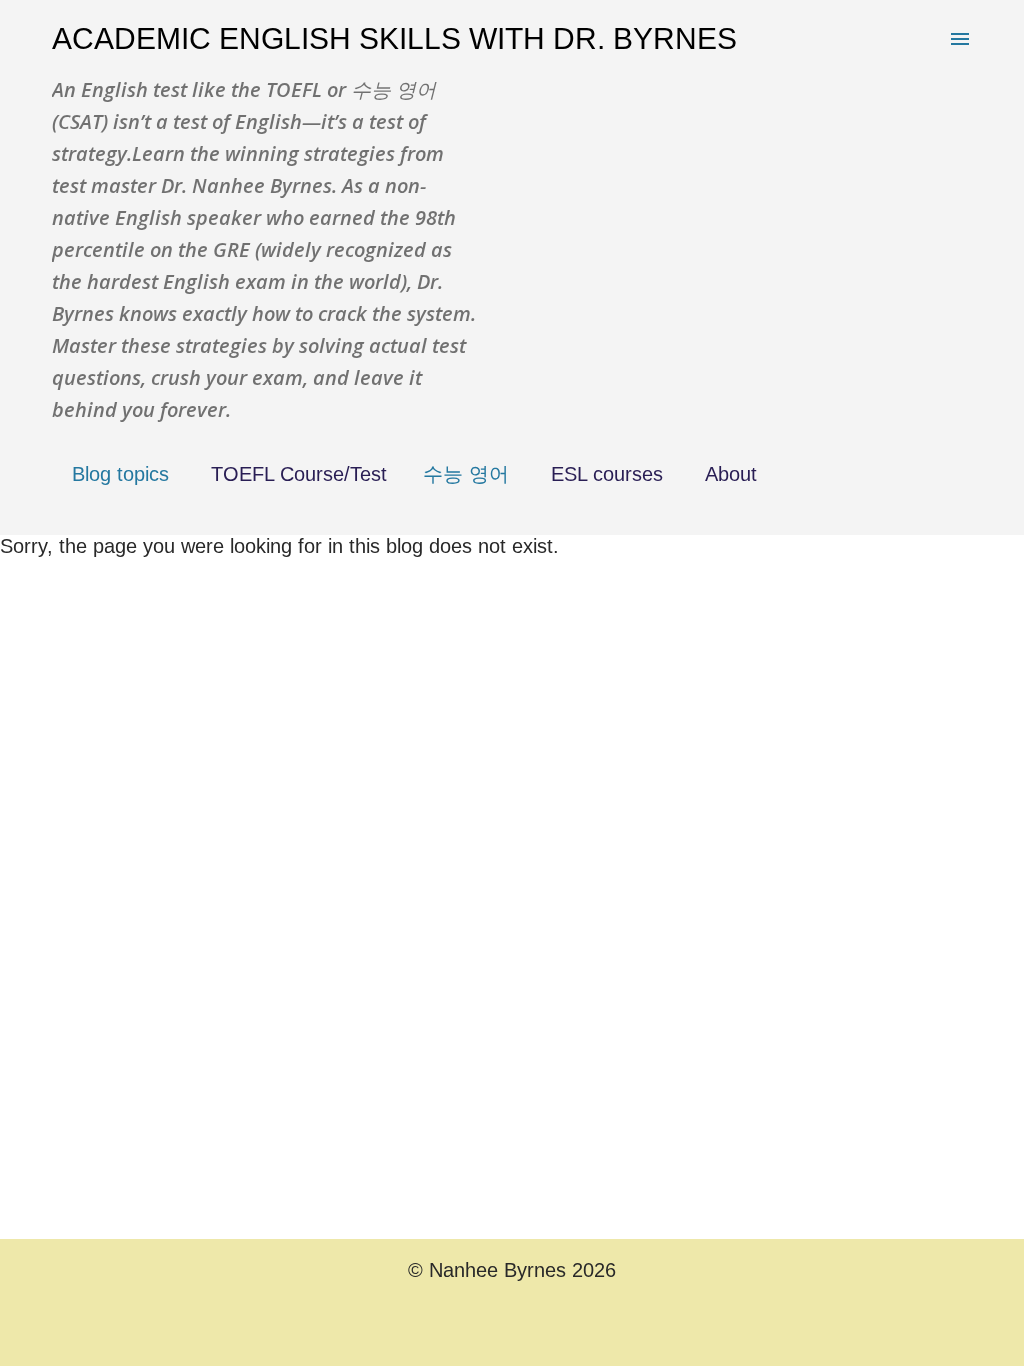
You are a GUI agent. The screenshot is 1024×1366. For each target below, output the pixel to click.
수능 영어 (466, 474)
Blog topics (120, 474)
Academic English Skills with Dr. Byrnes (394, 38)
